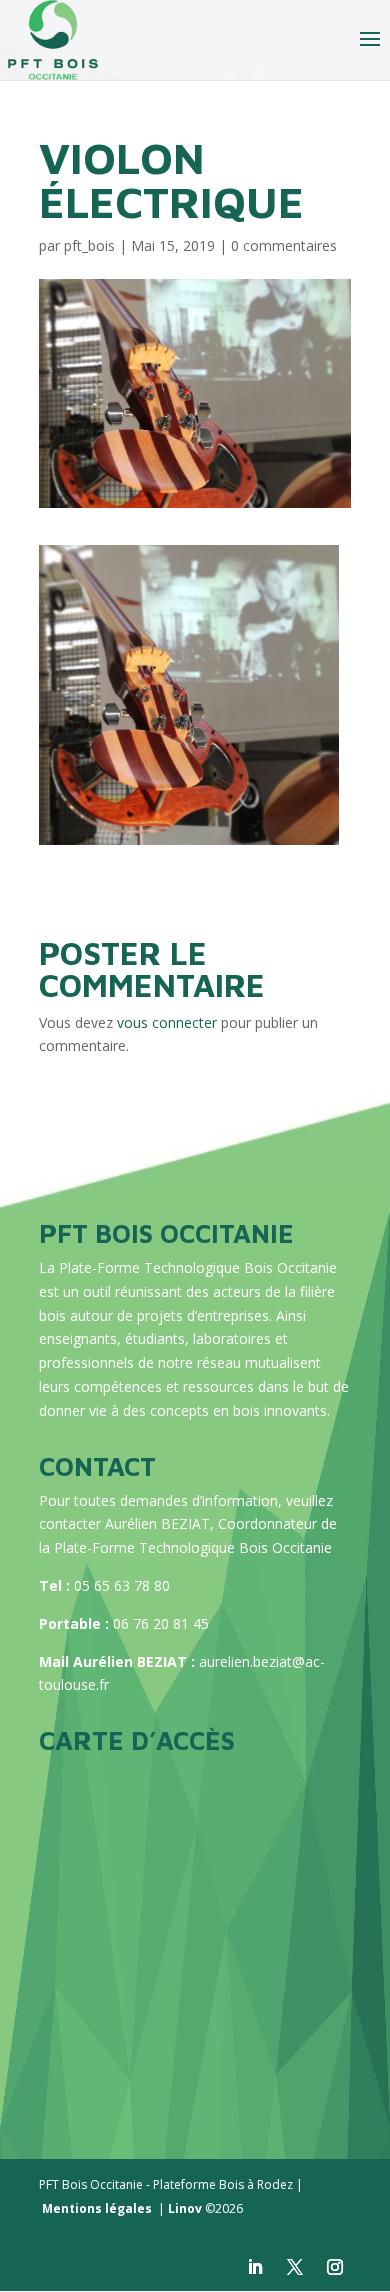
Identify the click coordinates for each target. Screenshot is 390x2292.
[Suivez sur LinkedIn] (255, 2267)
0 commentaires (284, 245)
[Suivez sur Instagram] (335, 2267)
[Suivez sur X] (295, 2267)
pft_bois (89, 245)
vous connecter (167, 1022)
